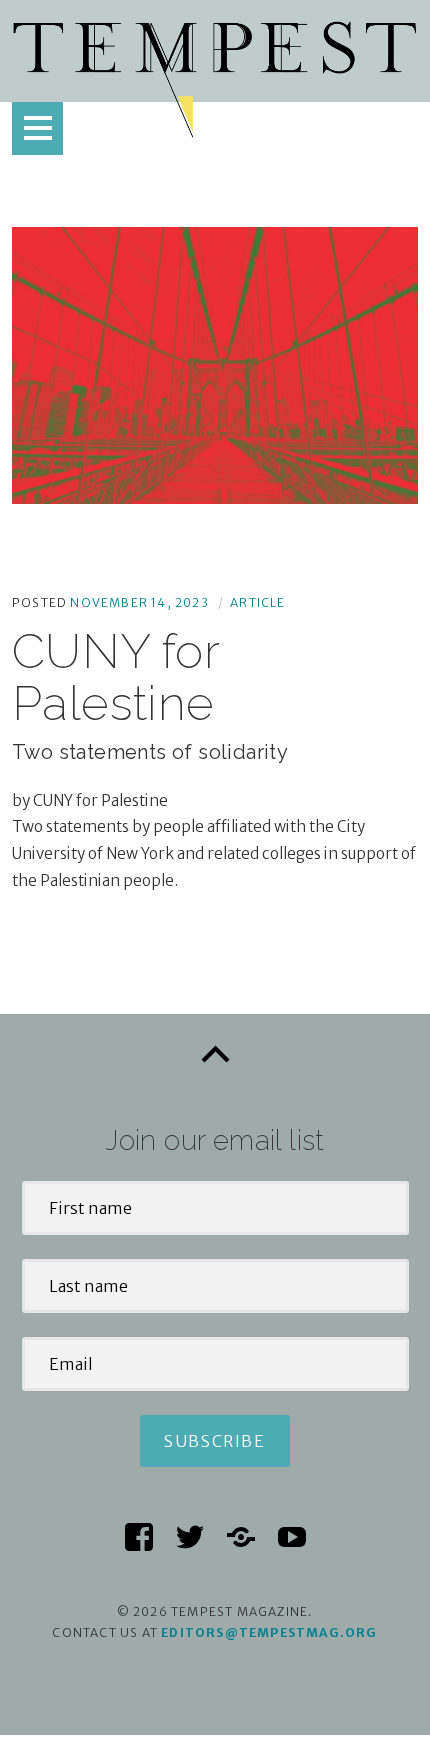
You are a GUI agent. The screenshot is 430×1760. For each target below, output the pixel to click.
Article (257, 602)
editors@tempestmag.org (269, 1632)
